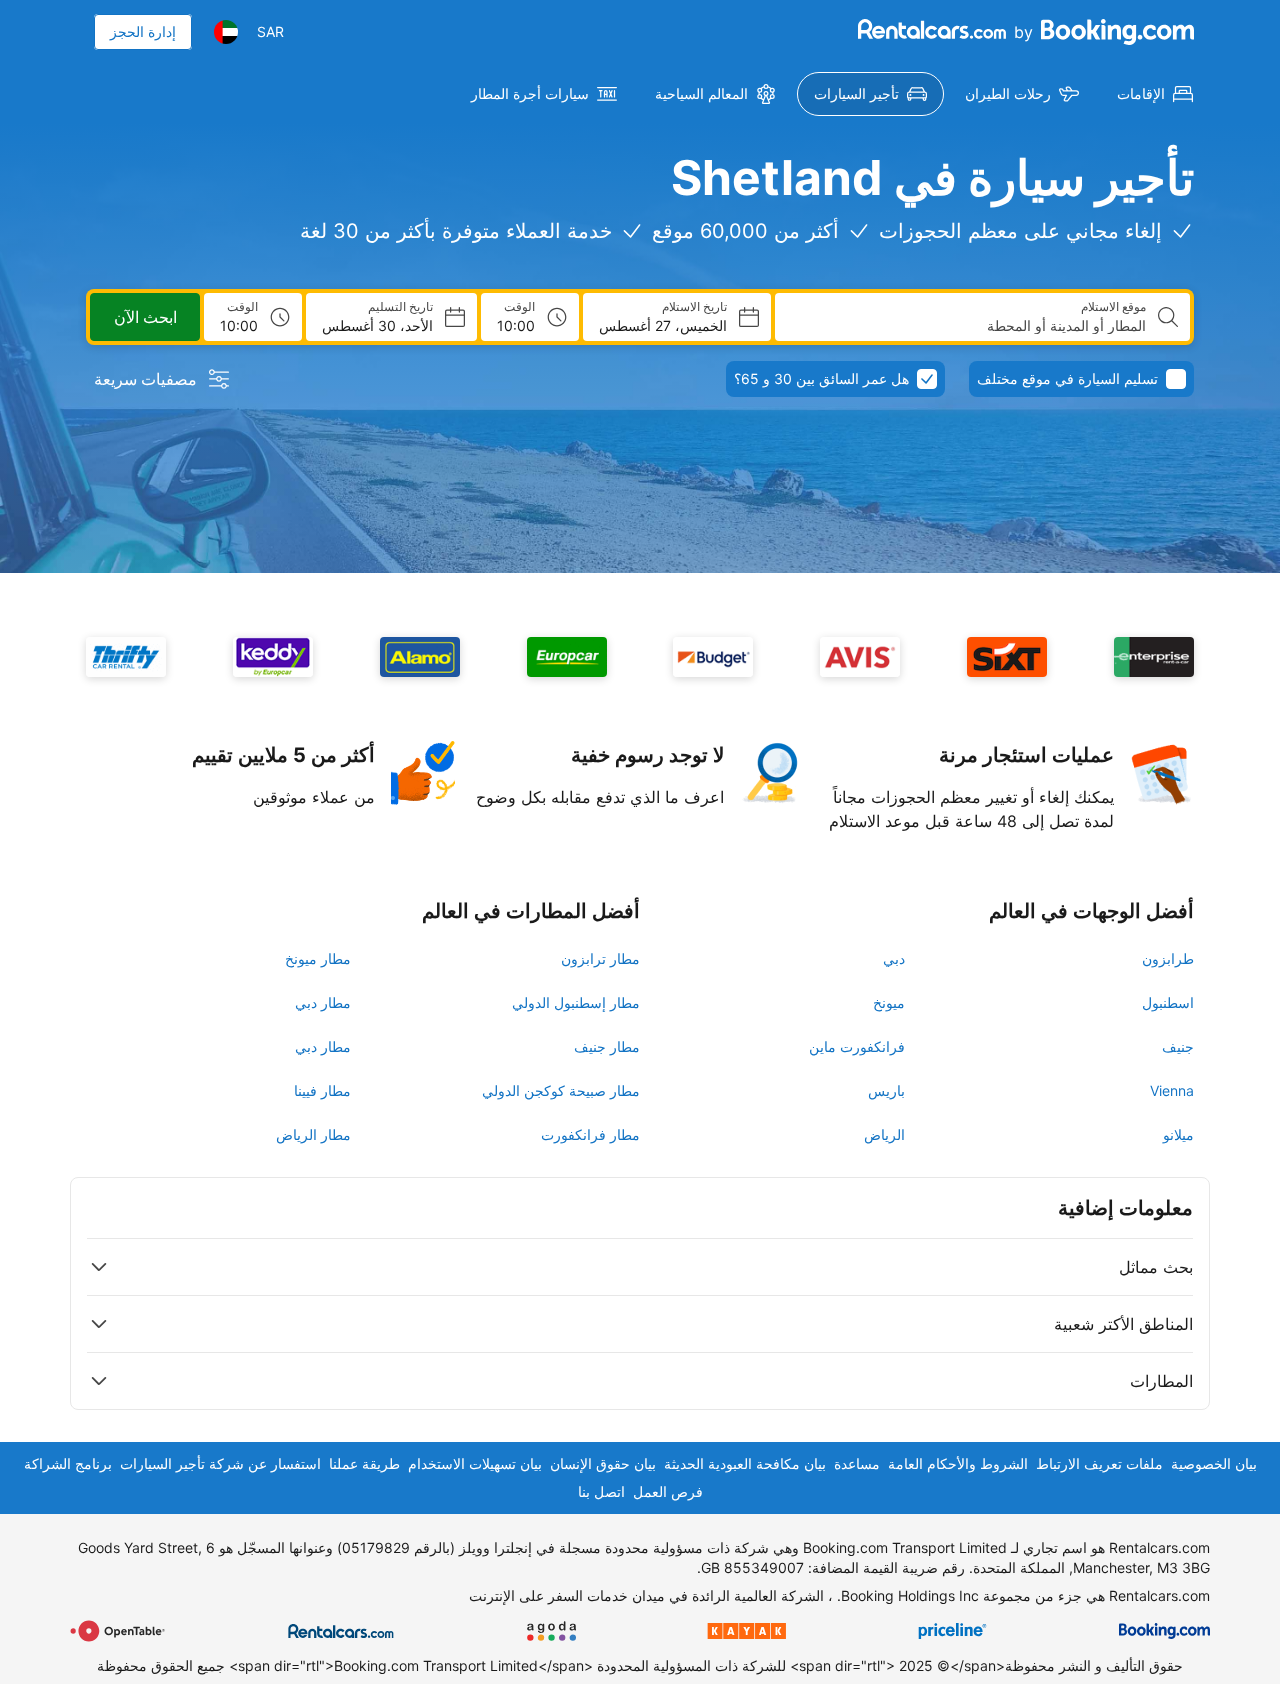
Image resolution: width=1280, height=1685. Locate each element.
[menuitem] (1155, 94)
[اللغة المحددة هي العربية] (226, 32)
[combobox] (968, 326)
